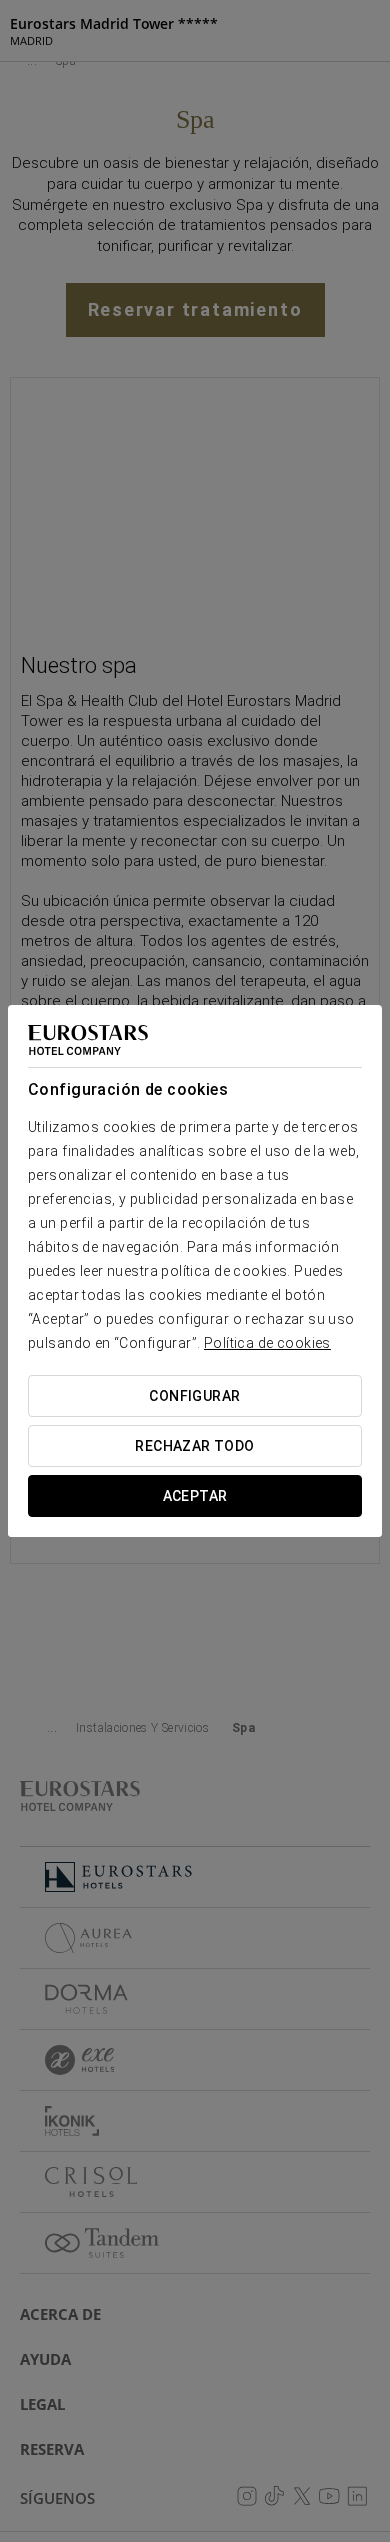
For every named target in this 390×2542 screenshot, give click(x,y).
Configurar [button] (194, 1396)
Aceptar (195, 1496)
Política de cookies (267, 1343)
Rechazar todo (194, 1446)
